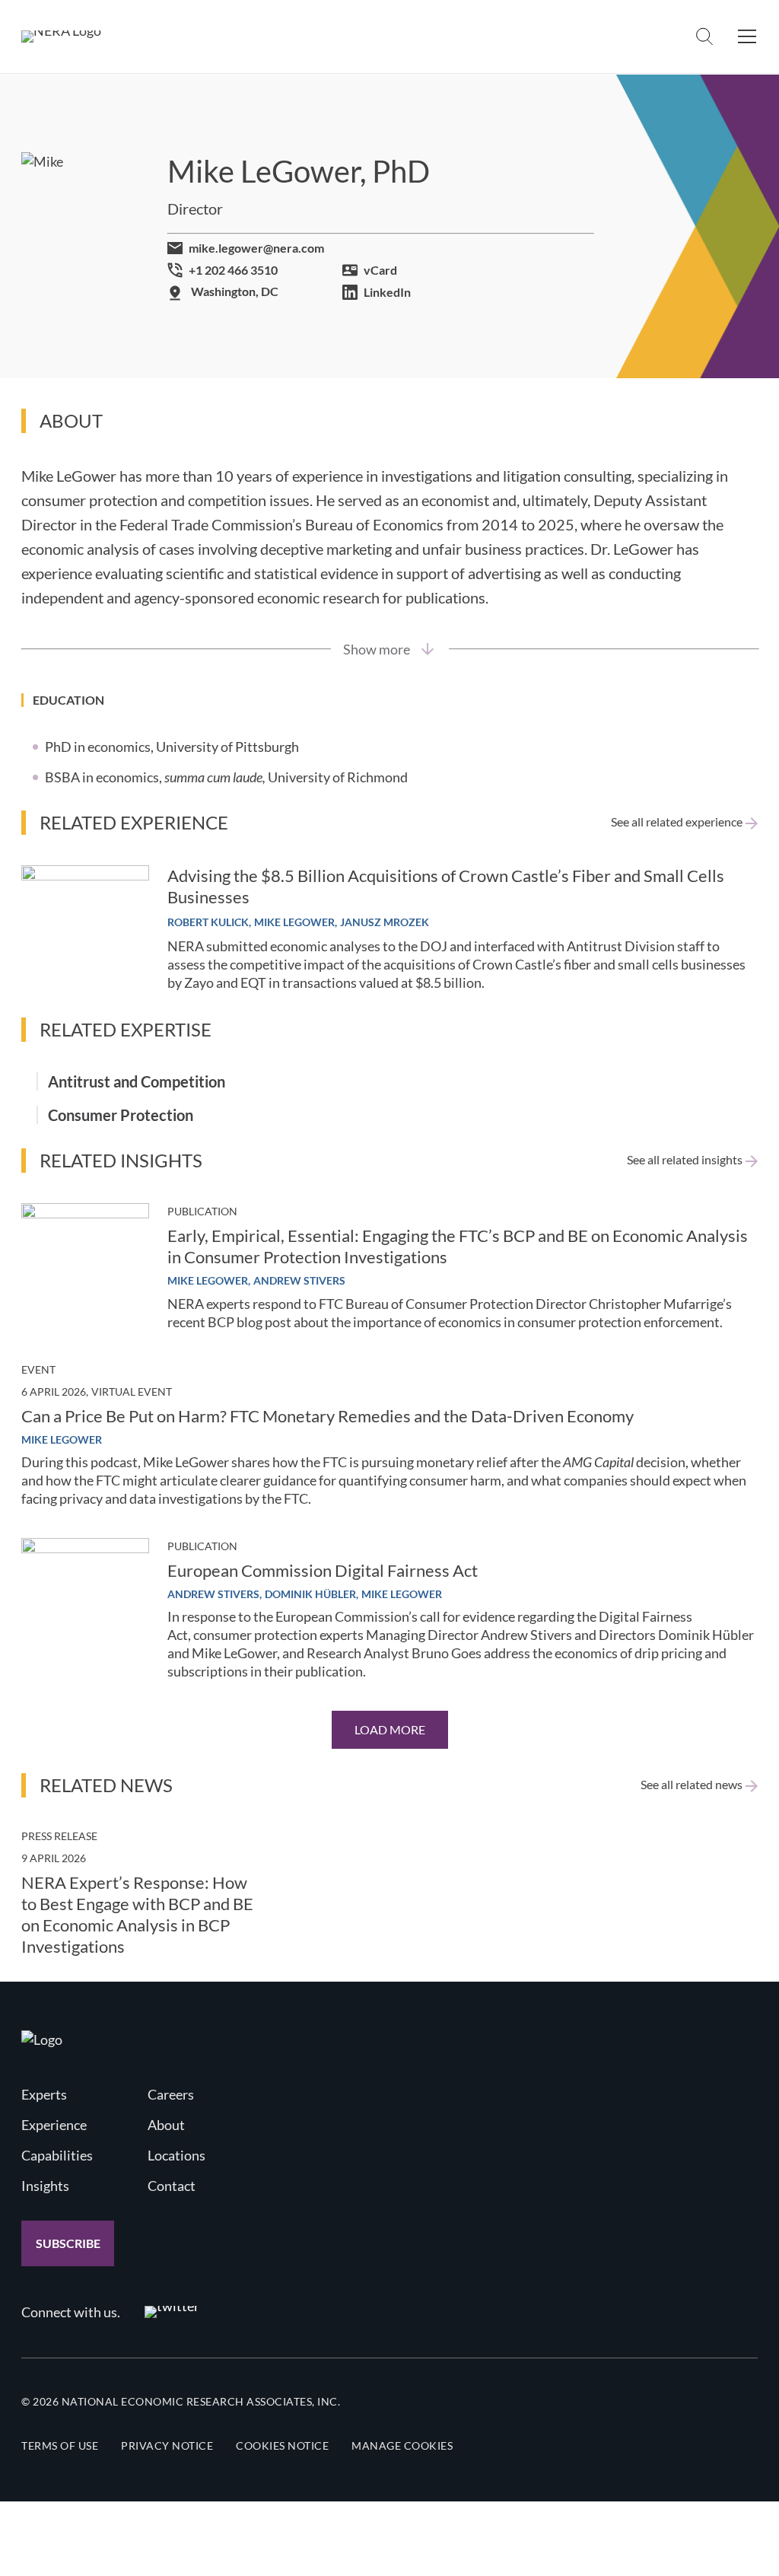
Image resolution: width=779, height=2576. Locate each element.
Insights (45, 2186)
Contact (172, 2186)
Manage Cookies (402, 2445)
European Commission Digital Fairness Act (323, 1570)
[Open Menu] (747, 37)
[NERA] (61, 37)
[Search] (704, 37)
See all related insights (685, 1160)
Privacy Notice (167, 2445)
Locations (176, 2155)
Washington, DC (235, 291)
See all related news (692, 1785)
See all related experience (677, 822)
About (166, 2125)
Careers (171, 2094)
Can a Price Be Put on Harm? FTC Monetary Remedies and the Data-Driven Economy (327, 1416)
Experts (44, 2094)
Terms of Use (60, 2445)
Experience (54, 2125)
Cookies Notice (282, 2445)
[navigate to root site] (42, 2039)
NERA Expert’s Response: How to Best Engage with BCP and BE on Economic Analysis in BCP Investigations (137, 1914)
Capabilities (57, 2155)
